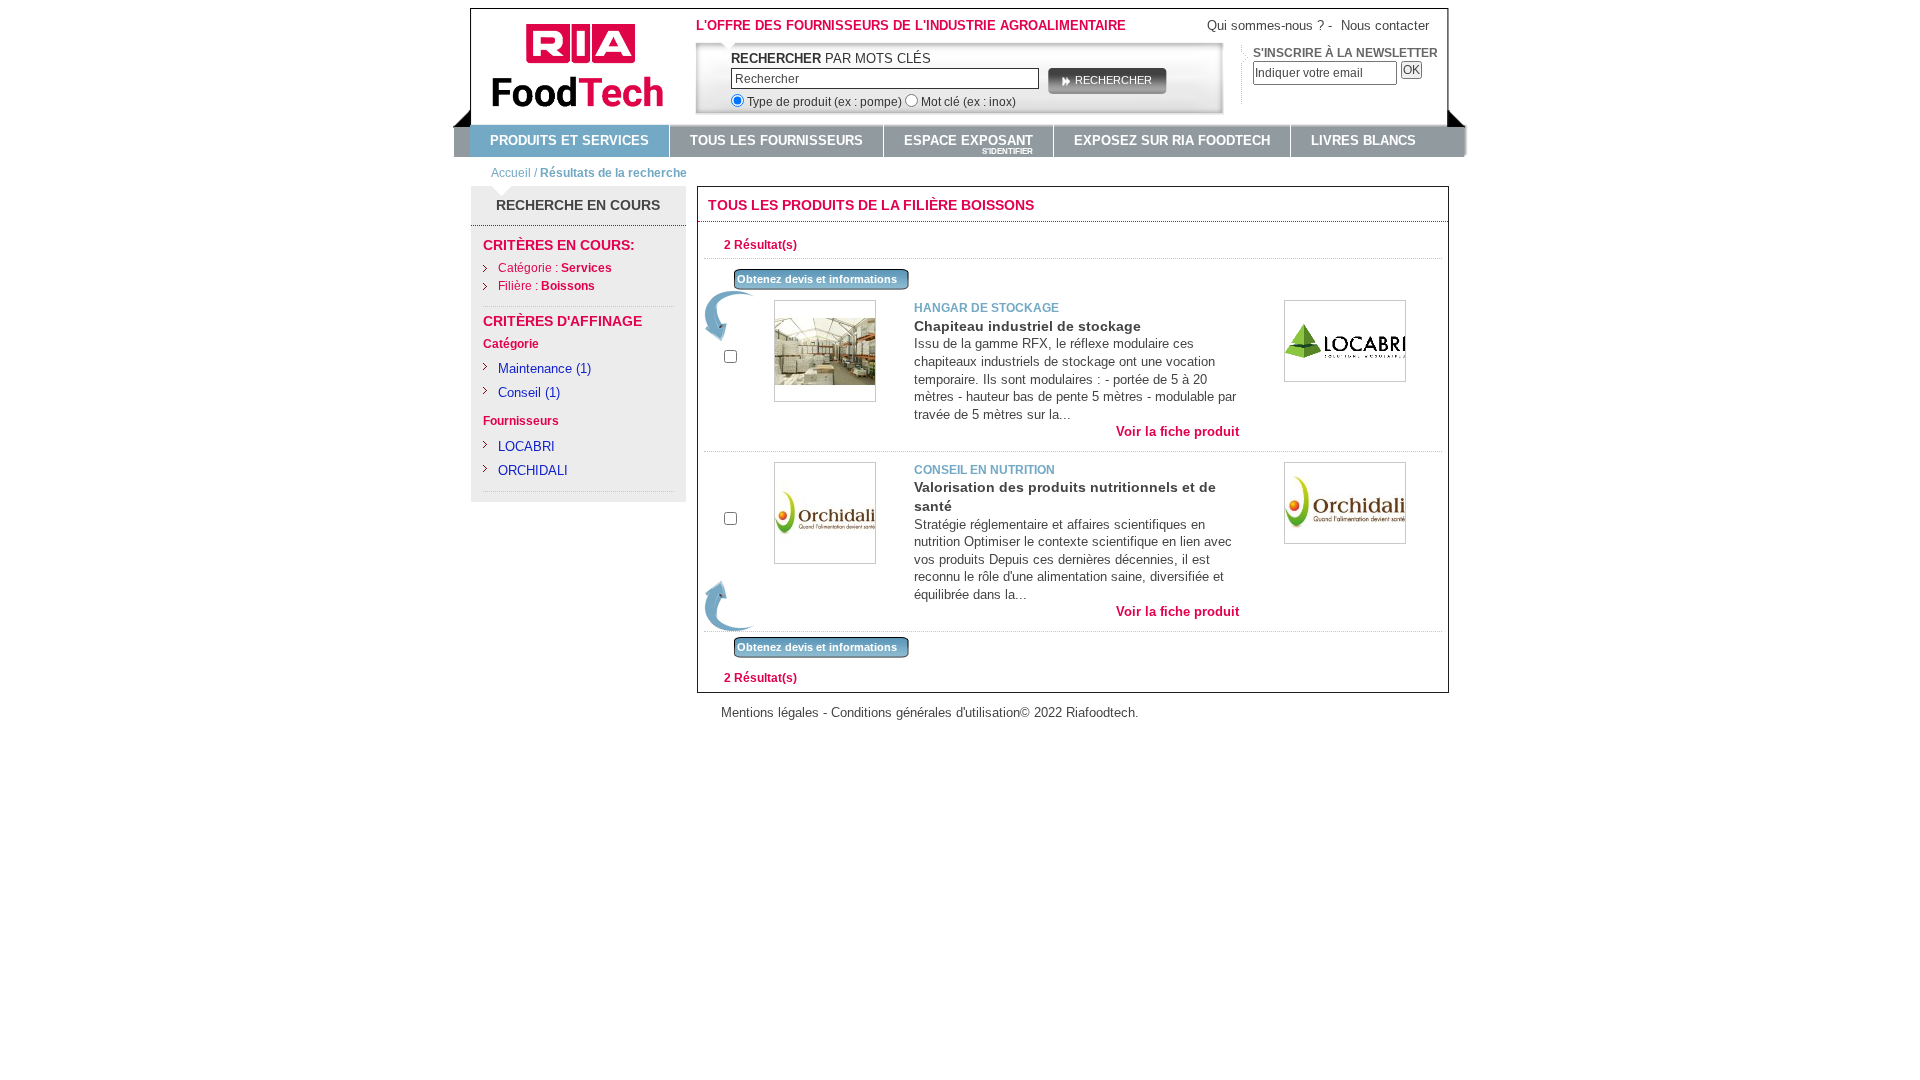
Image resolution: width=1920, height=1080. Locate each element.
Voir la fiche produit (1177, 431)
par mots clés (831, 58)
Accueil (511, 173)
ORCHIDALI (533, 470)
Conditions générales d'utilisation (925, 712)
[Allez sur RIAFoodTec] (588, 67)
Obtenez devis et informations (817, 279)
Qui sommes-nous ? (1265, 25)
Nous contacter (1385, 25)
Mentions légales (770, 712)
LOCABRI (526, 446)
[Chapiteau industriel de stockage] (825, 308)
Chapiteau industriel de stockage (1027, 326)
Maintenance (535, 368)
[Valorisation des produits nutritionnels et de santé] (825, 470)
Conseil (519, 392)
